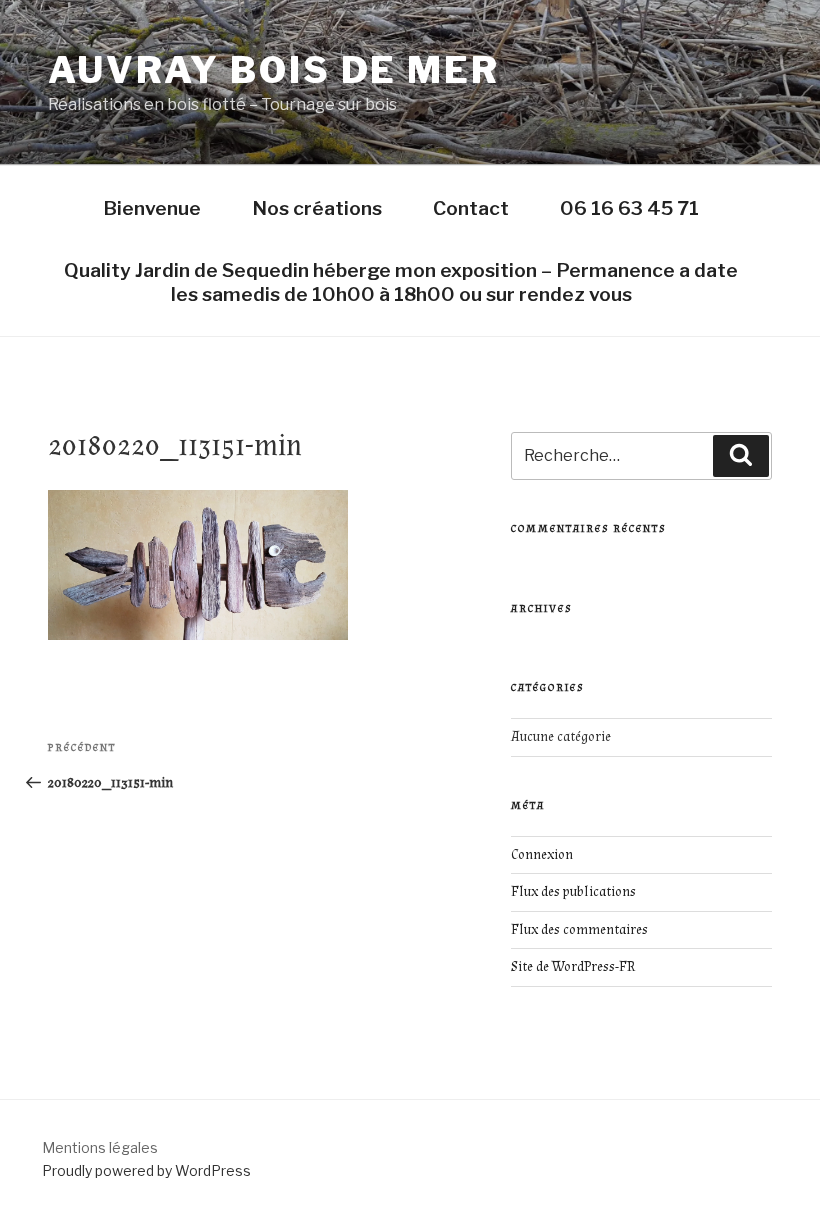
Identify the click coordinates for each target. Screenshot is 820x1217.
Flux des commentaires (579, 930)
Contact (471, 208)
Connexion (542, 855)
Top (772, 1169)
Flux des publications (573, 892)
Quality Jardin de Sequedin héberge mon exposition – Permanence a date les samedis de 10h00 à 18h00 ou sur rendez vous (401, 282)
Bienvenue (152, 208)
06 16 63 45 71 (629, 208)
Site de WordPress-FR (573, 967)
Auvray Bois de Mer (274, 70)
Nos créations (317, 208)
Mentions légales (100, 1147)
